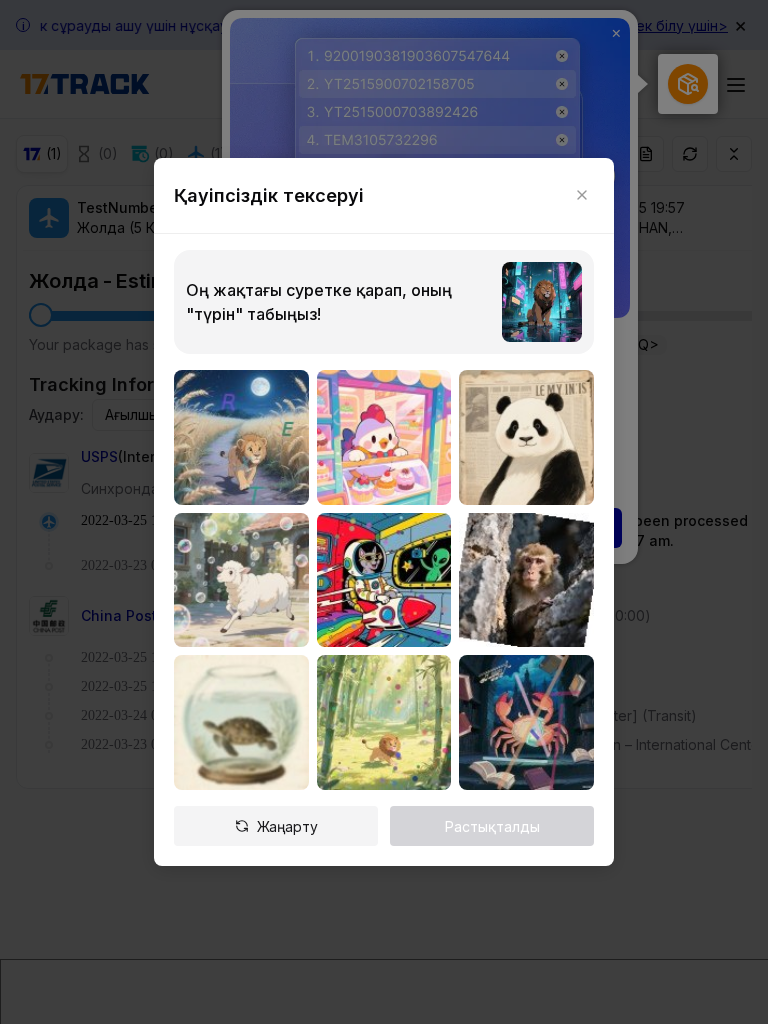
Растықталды (492, 826)
